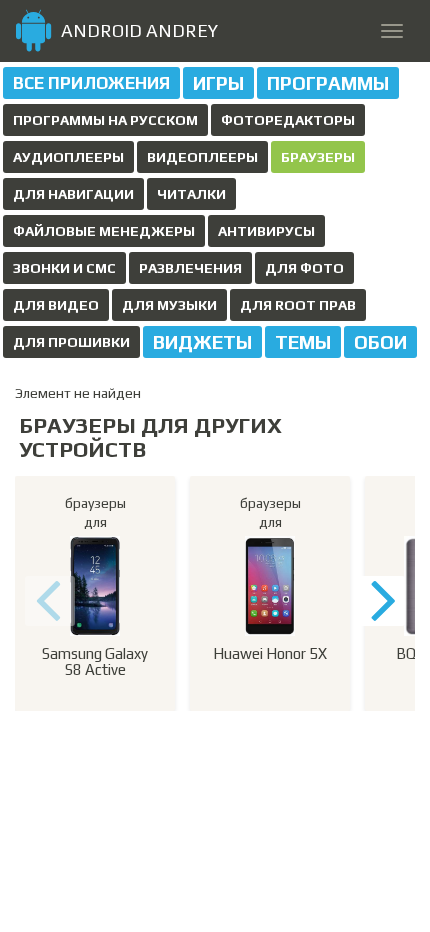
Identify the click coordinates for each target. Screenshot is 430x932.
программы (328, 83)
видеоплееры (202, 157)
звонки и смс (64, 268)
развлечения (190, 268)
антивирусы (266, 231)
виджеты (202, 342)
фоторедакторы (288, 120)
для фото (304, 268)
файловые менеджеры (104, 231)
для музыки (169, 305)
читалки (191, 194)
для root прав (298, 305)
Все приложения (91, 83)
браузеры (318, 157)
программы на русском (105, 120)
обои (380, 342)
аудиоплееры (68, 157)
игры (218, 83)
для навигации (73, 194)
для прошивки (71, 342)
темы (303, 342)
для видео (56, 305)
